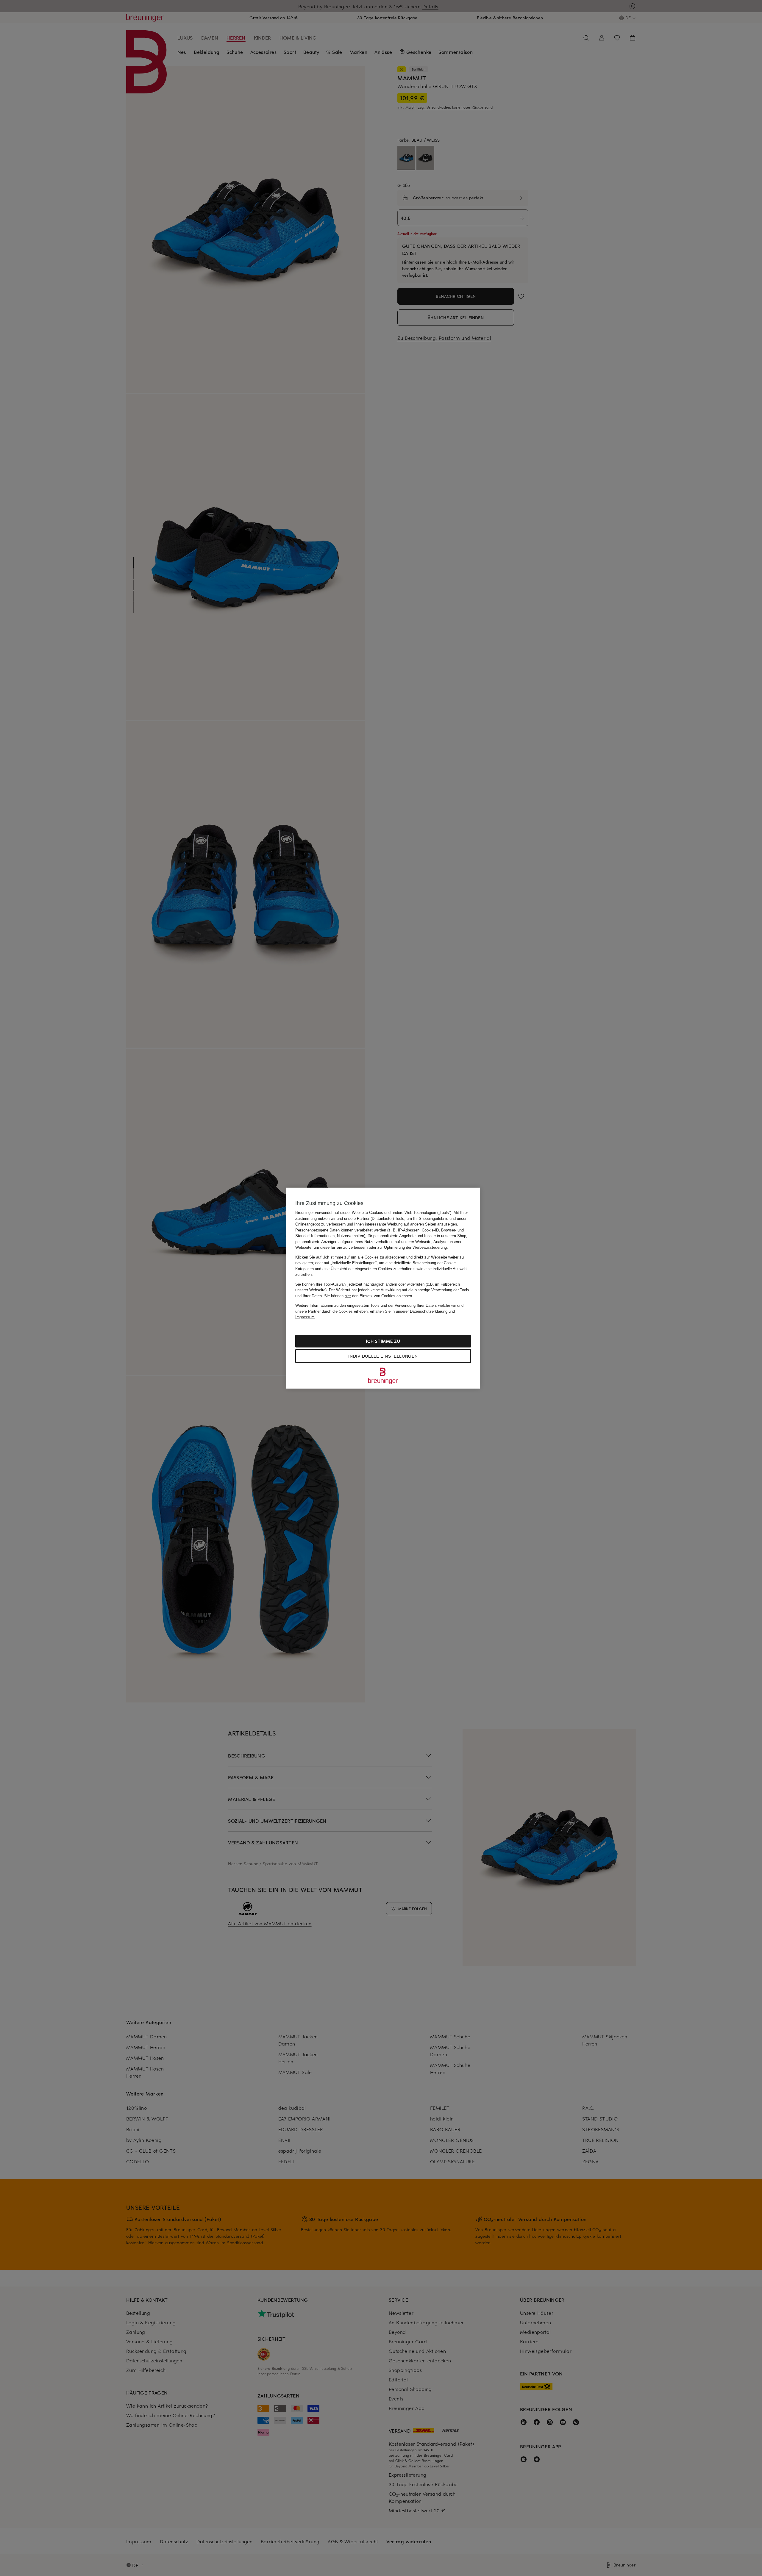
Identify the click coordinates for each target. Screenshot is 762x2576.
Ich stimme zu (383, 1341)
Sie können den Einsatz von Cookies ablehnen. (369, 1296)
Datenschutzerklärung (429, 1311)
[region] (383, 1288)
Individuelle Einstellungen (383, 1356)
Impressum (305, 1317)
